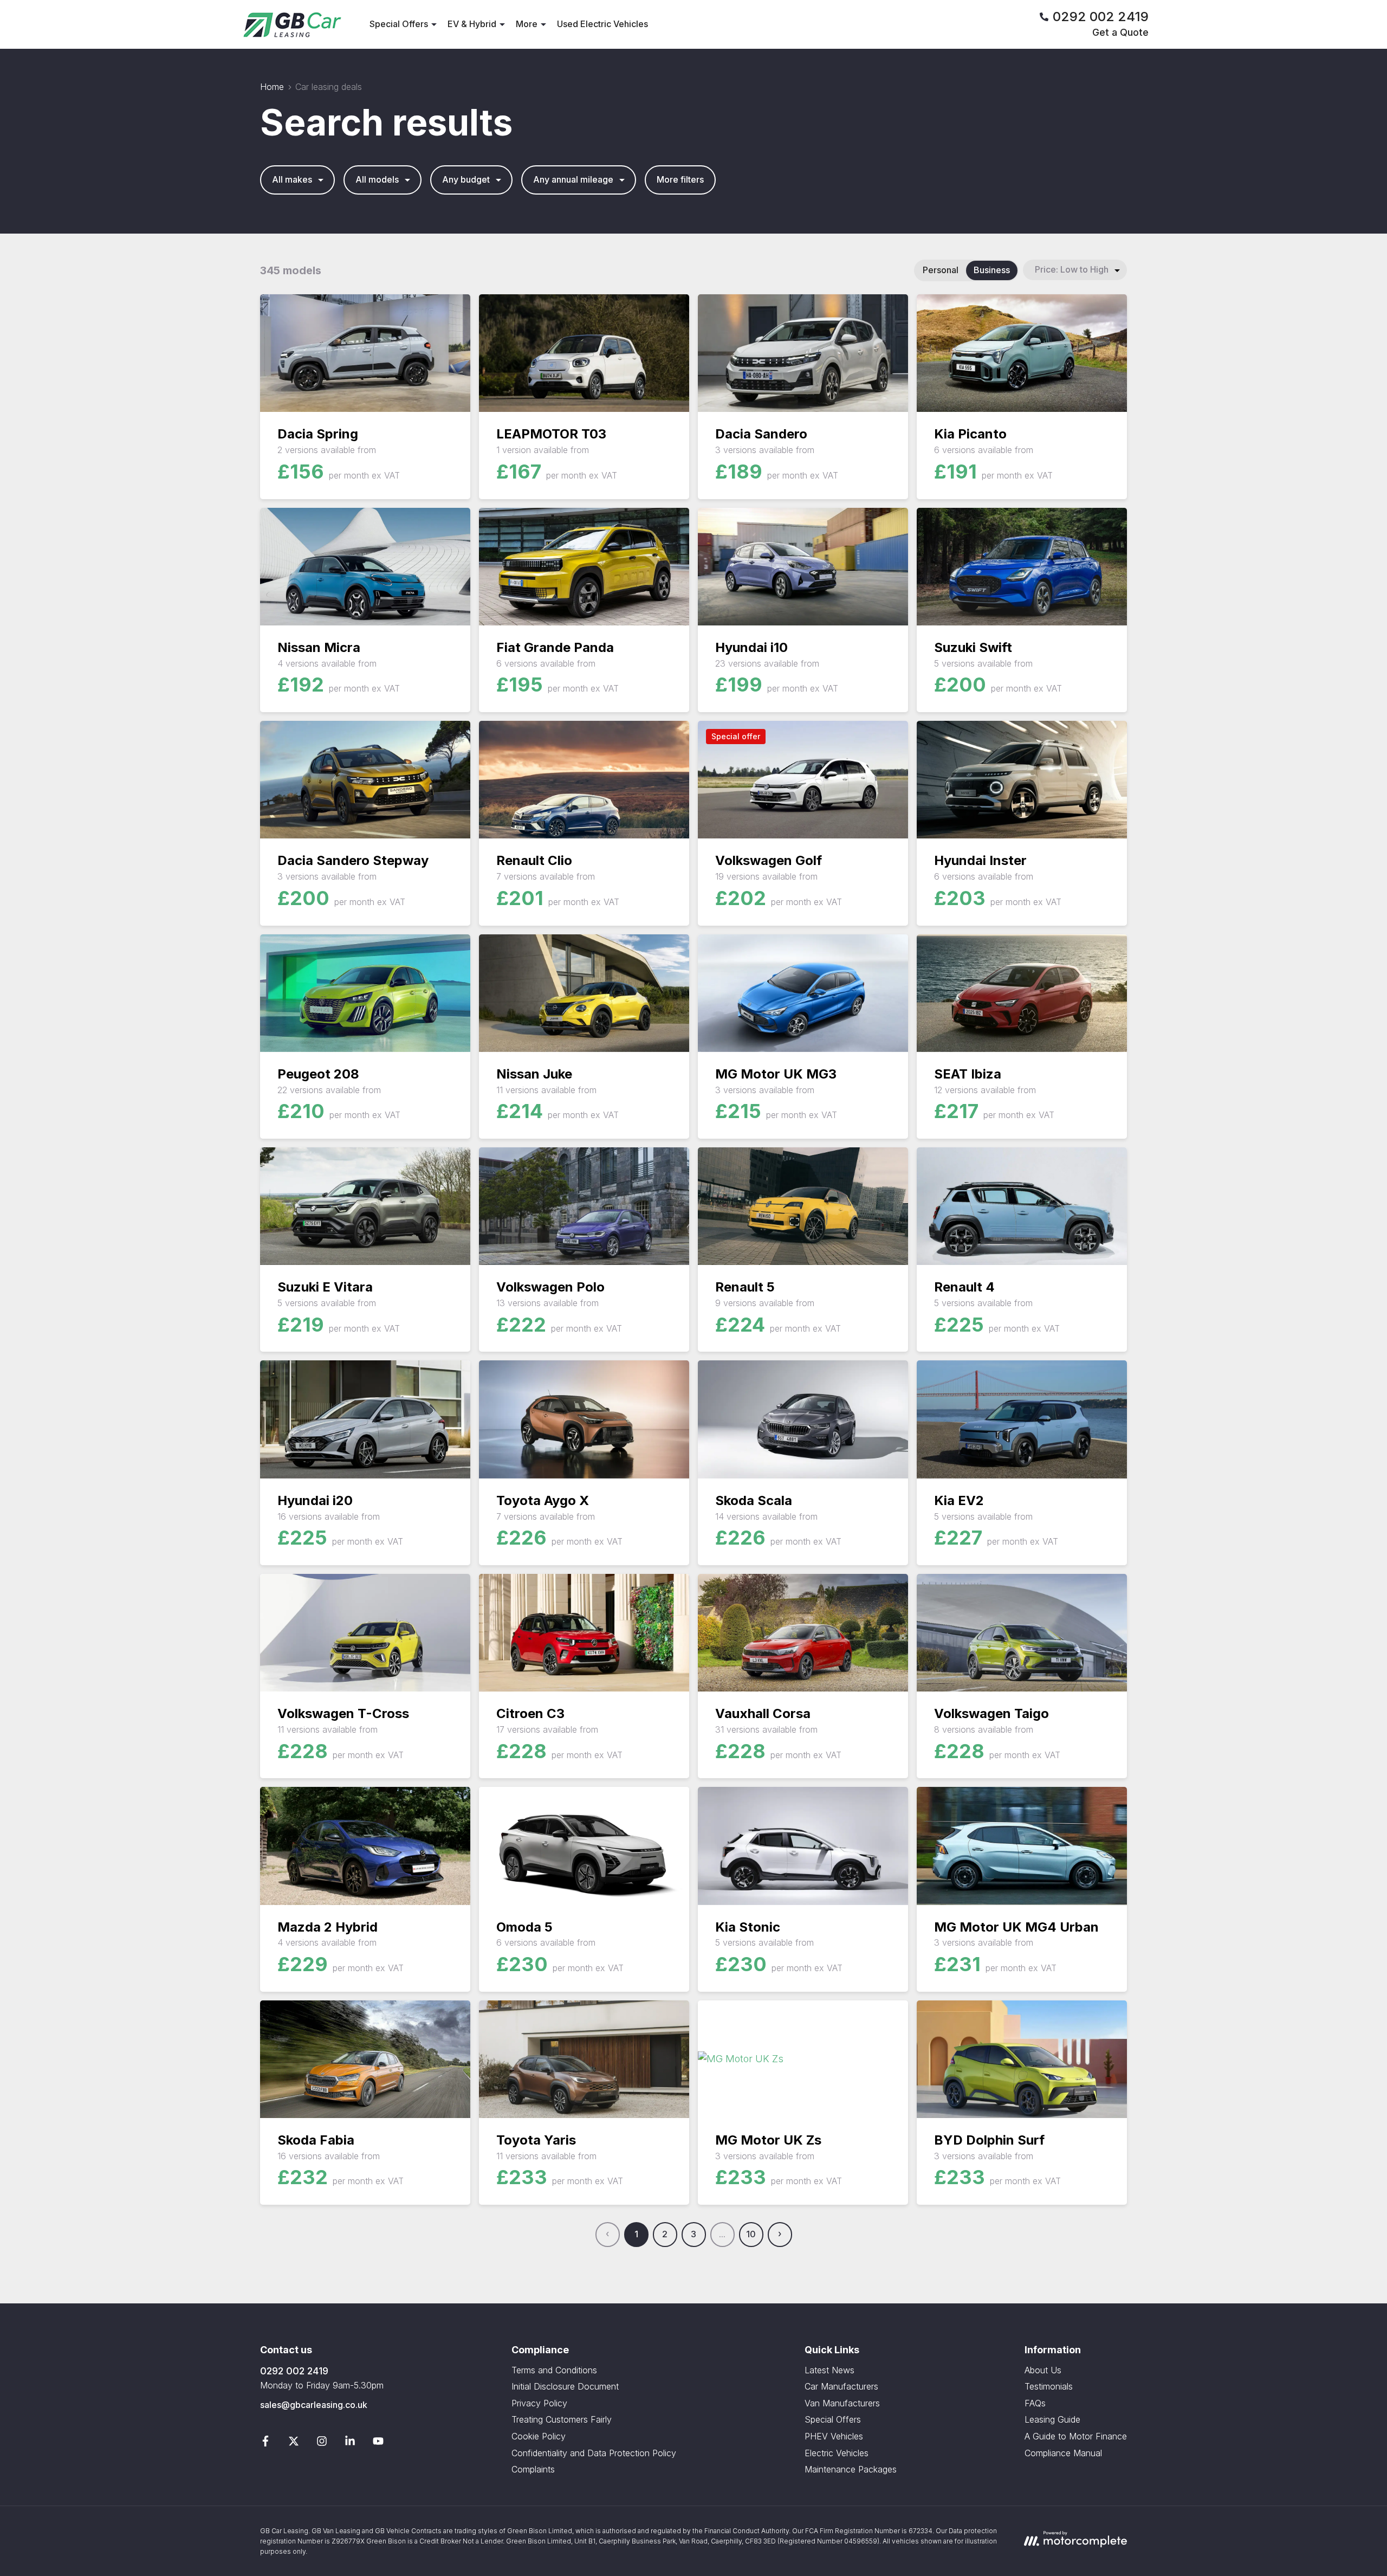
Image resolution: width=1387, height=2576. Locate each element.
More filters (680, 179)
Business (992, 270)
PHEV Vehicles (834, 2436)
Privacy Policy (539, 2403)
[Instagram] (322, 2443)
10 (751, 2234)
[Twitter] (294, 2443)
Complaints (533, 2469)
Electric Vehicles (837, 2453)
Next (780, 2235)
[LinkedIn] (350, 2443)
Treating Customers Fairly (562, 2419)
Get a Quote (1120, 32)
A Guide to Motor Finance (1076, 2436)
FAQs (1035, 2403)
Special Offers (833, 2419)
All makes (292, 179)
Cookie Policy (539, 2436)
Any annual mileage (573, 179)
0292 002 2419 (294, 2371)
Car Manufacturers (841, 2386)
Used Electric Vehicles (602, 24)
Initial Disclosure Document (565, 2386)
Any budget (466, 179)
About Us (1043, 2370)
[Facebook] (265, 2443)
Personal (941, 270)
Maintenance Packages (851, 2469)
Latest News (829, 2370)
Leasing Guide (1052, 2419)
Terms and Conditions (554, 2370)
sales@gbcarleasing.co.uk (314, 2405)
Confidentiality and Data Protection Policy (594, 2453)
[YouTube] (378, 2443)
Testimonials (1049, 2386)
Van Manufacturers (842, 2403)
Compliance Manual (1063, 2453)
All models (377, 179)
